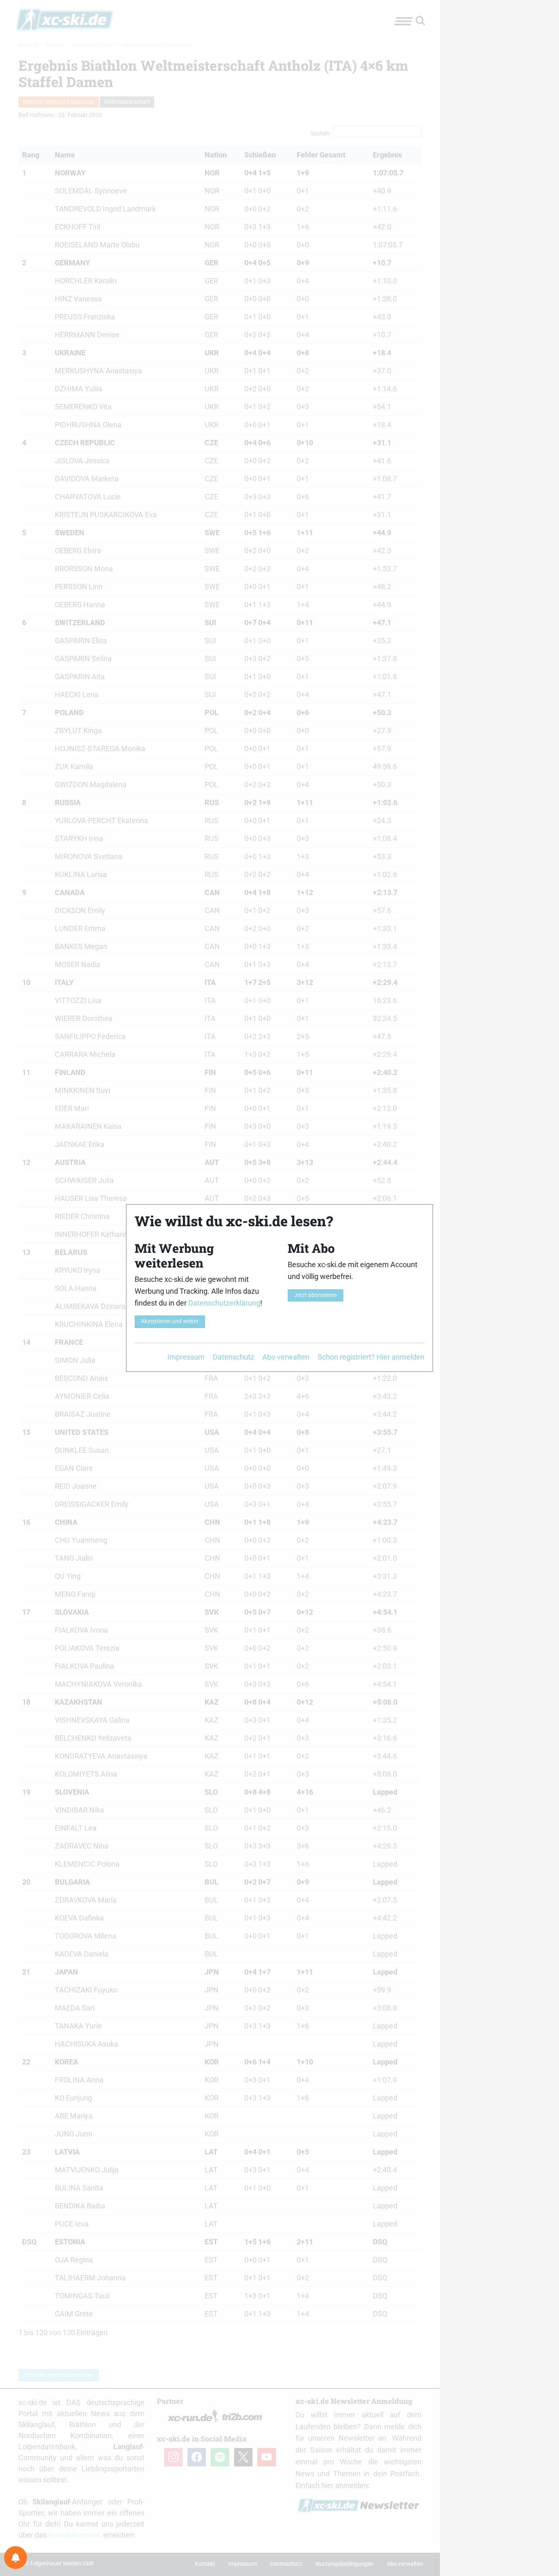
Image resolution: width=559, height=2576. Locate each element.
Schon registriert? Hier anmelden (371, 1357)
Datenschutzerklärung (224, 1303)
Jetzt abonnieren (315, 1295)
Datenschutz (233, 1357)
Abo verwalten (286, 1357)
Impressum (186, 1357)
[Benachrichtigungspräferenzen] (16, 2558)
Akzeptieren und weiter (170, 1321)
